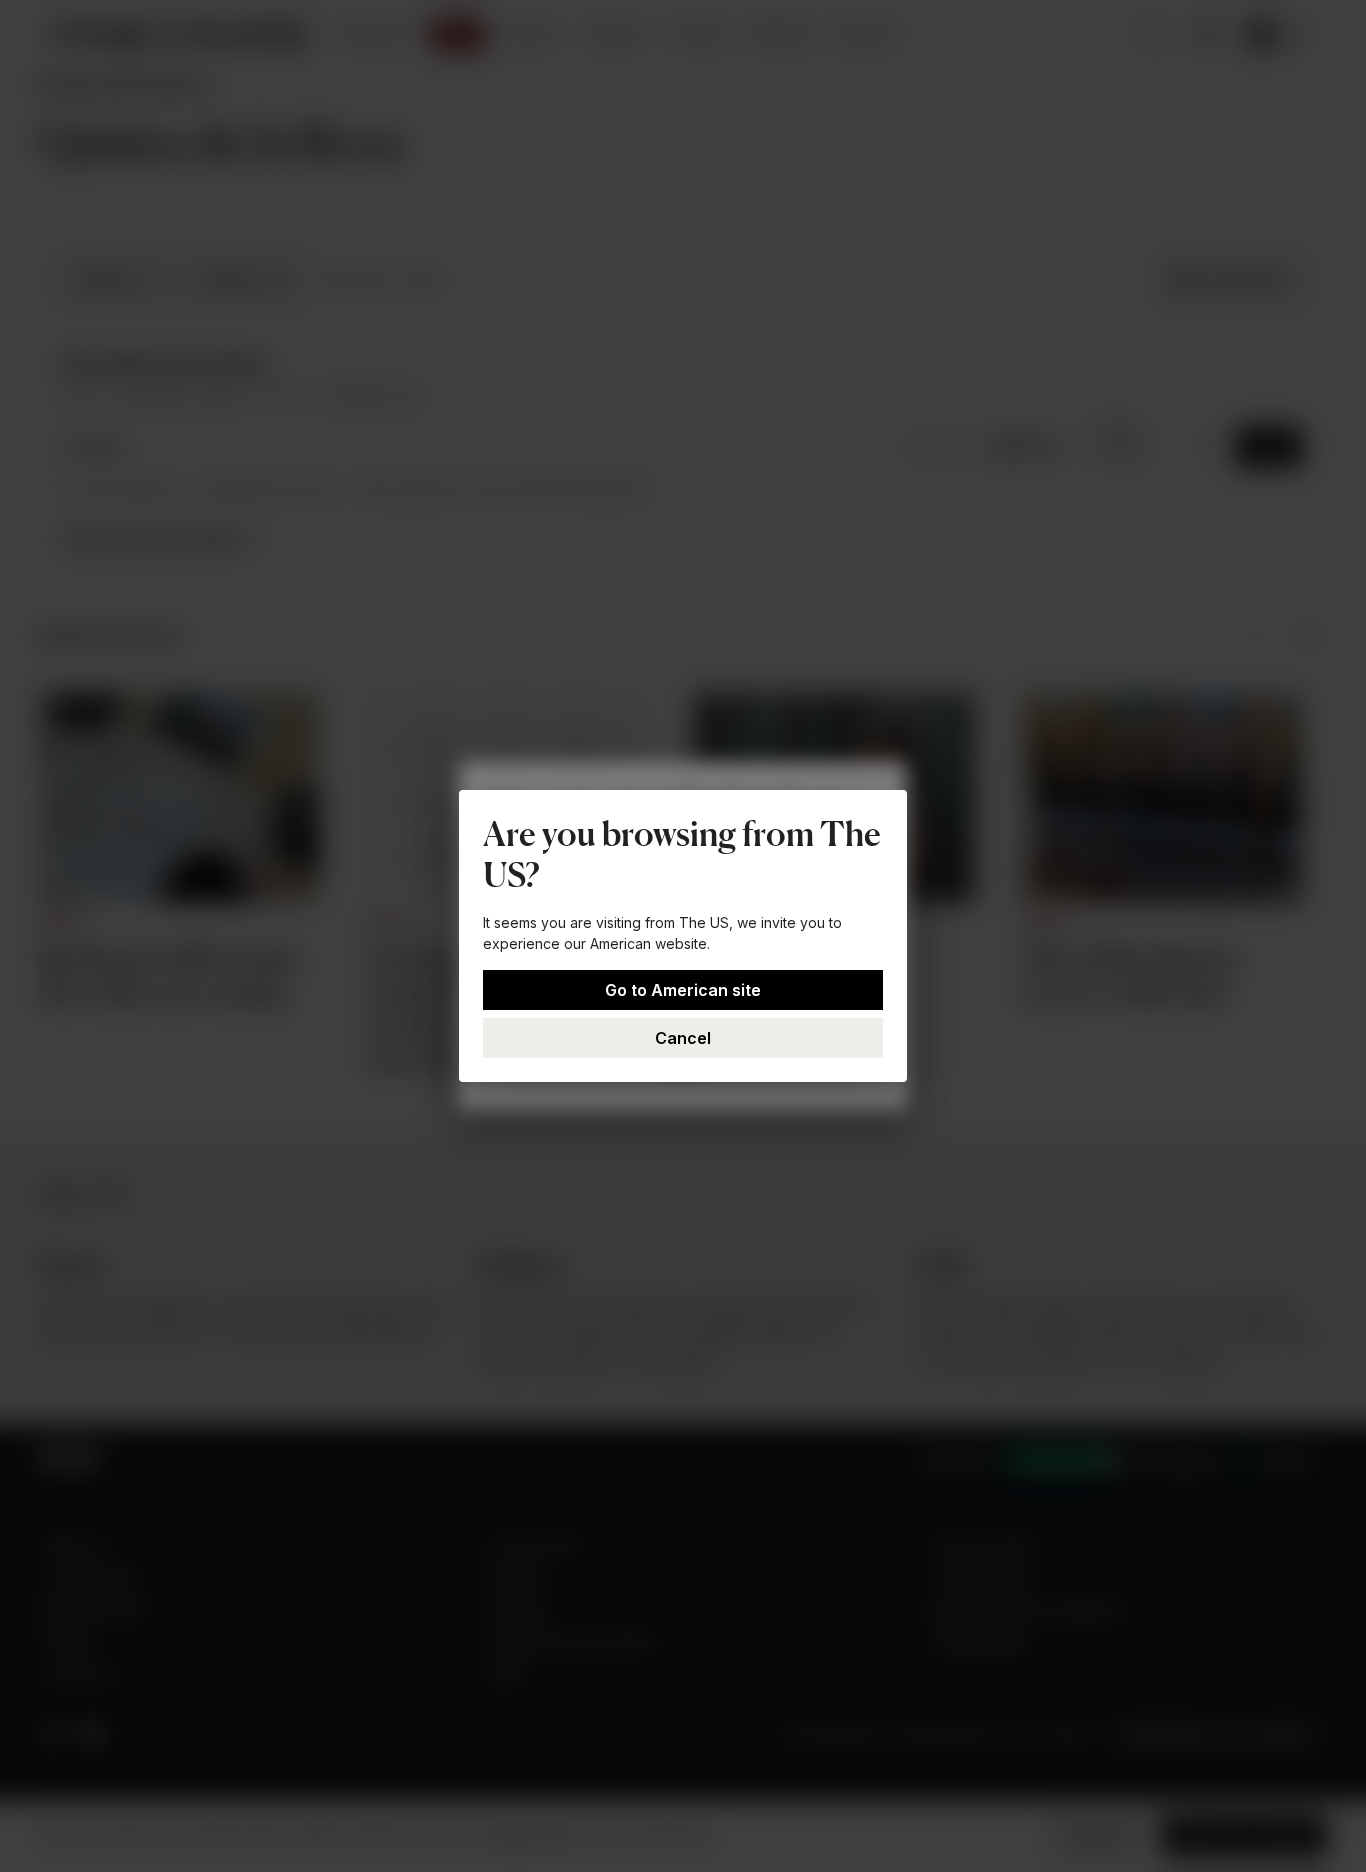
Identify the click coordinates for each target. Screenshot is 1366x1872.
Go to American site (683, 990)
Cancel (683, 1038)
